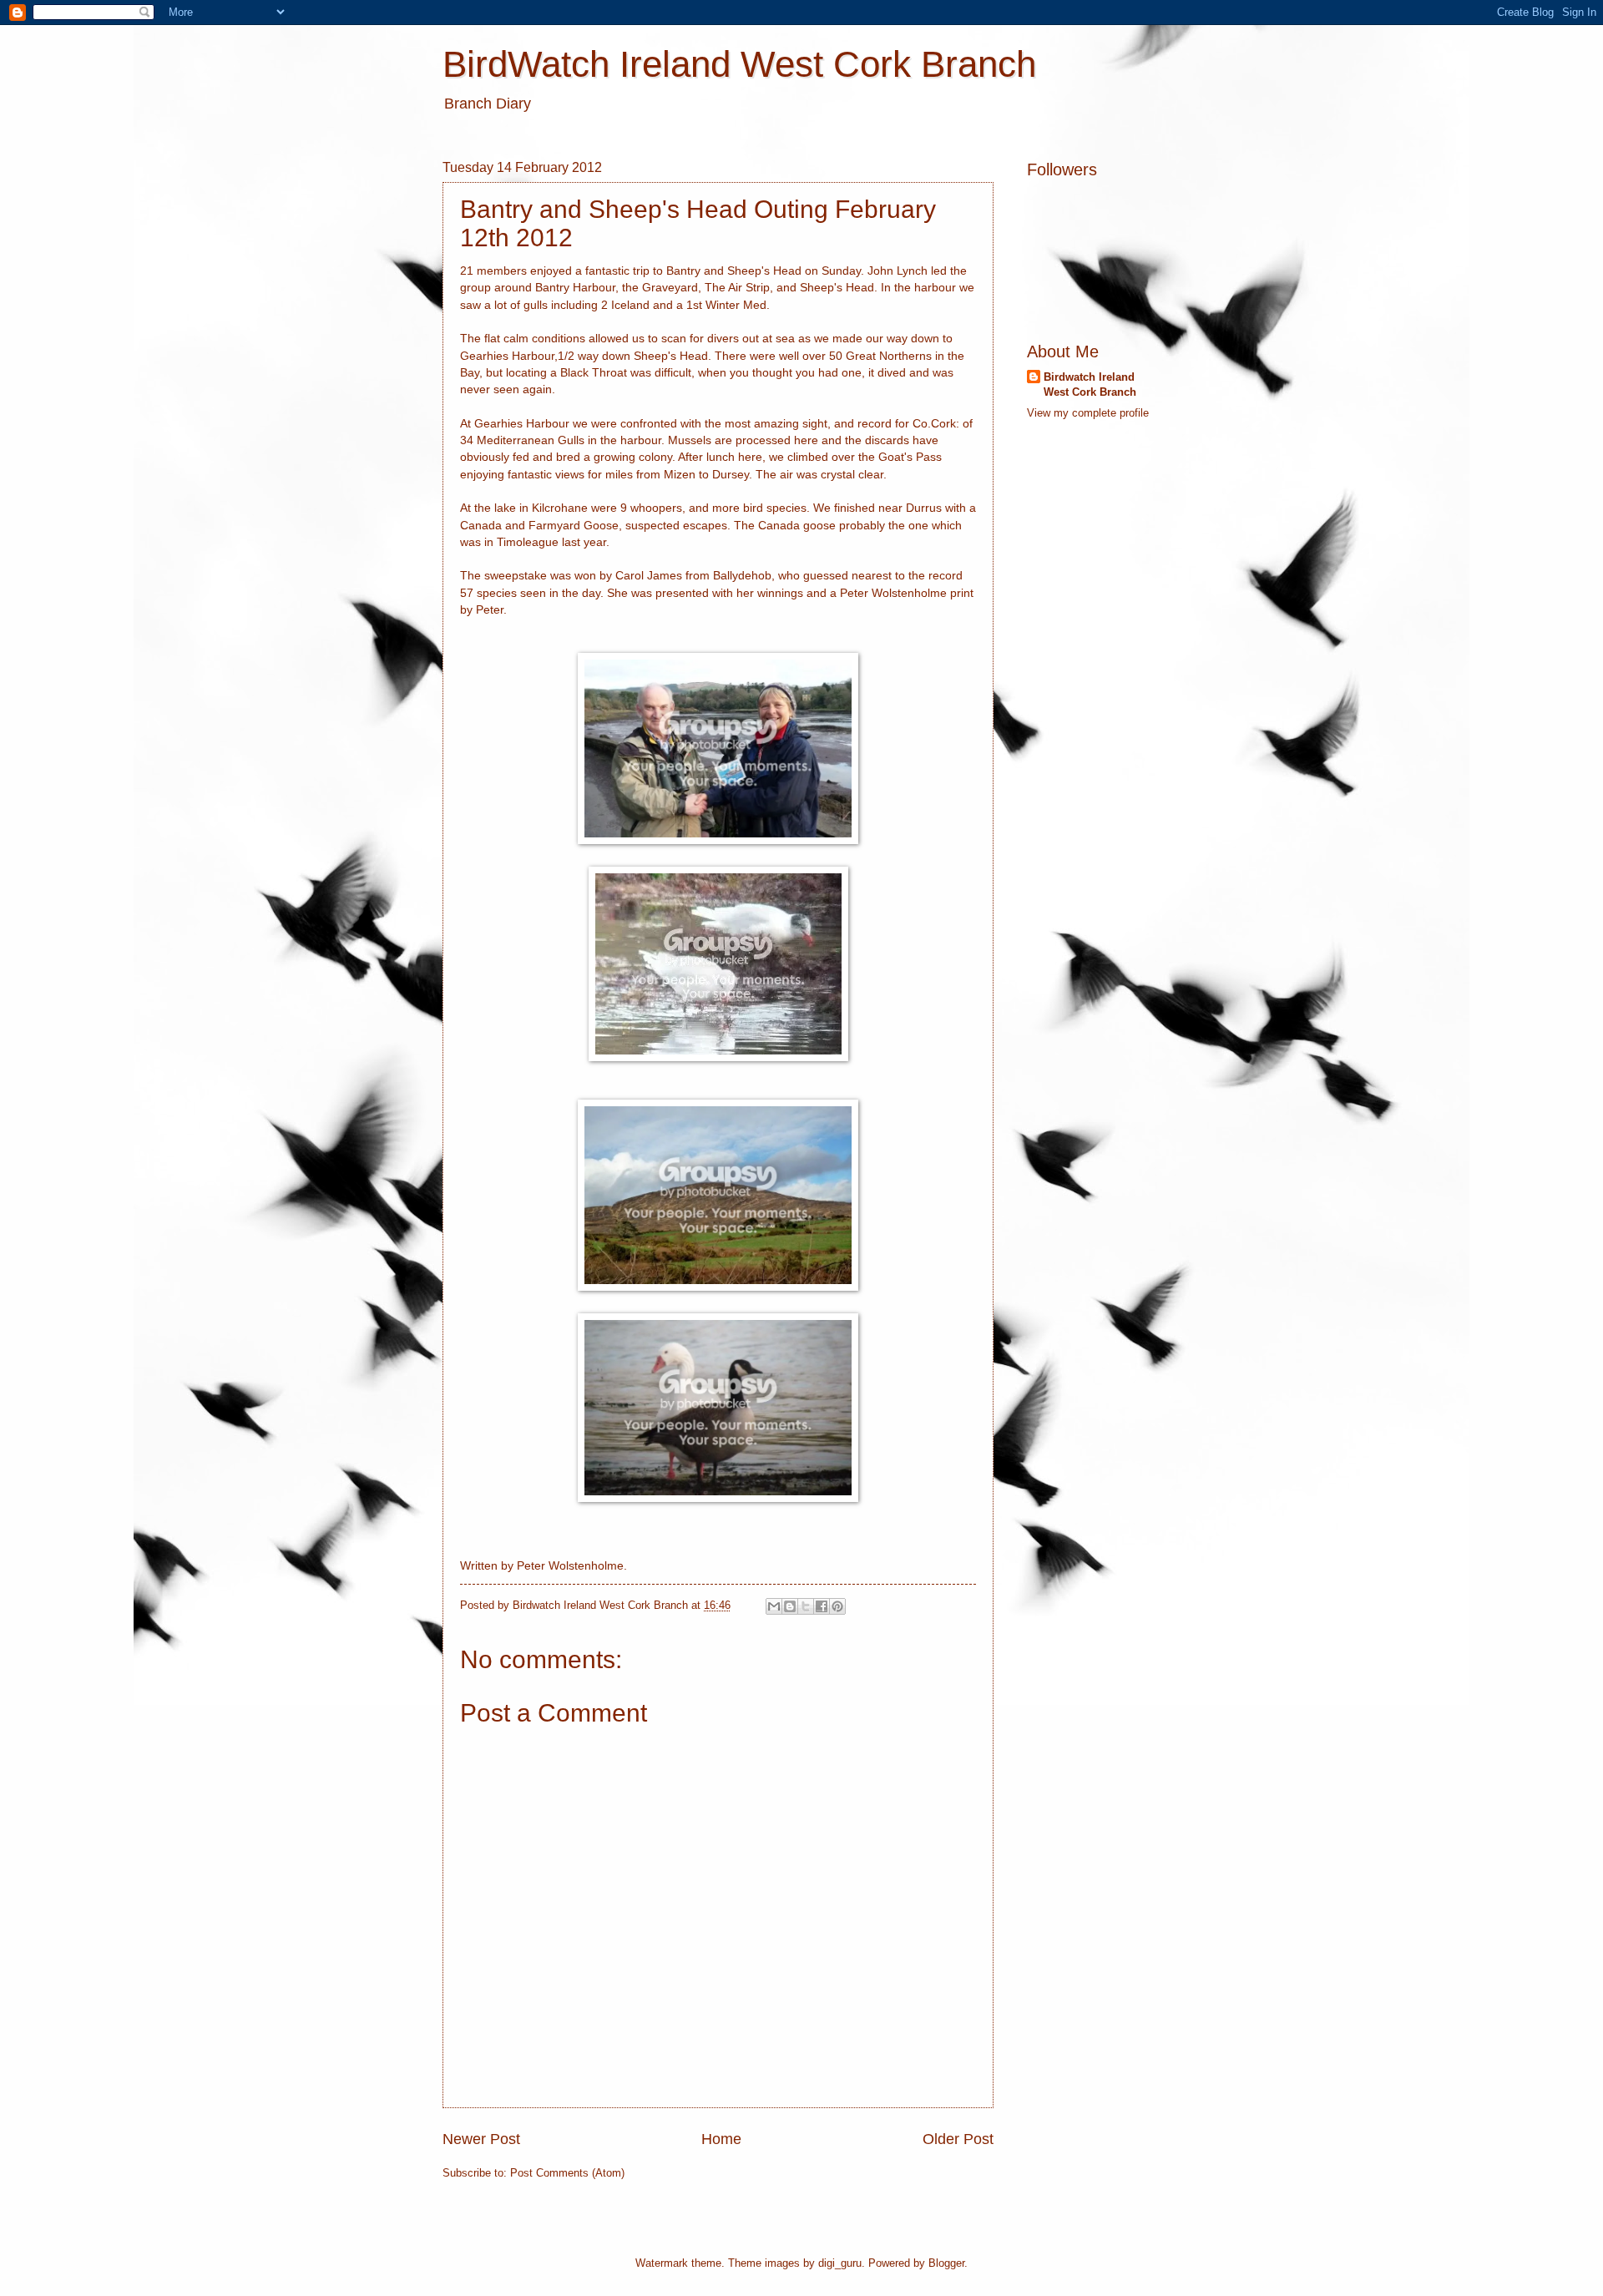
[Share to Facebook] (822, 1606)
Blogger (946, 2263)
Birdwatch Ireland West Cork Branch (1090, 384)
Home (721, 2139)
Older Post (958, 2139)
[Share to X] (806, 1606)
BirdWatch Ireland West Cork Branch (739, 64)
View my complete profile (1088, 413)
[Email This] (774, 1606)
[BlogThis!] (790, 1606)
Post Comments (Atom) (567, 2173)
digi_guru (840, 2263)
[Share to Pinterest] (837, 1606)
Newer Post (481, 2139)
